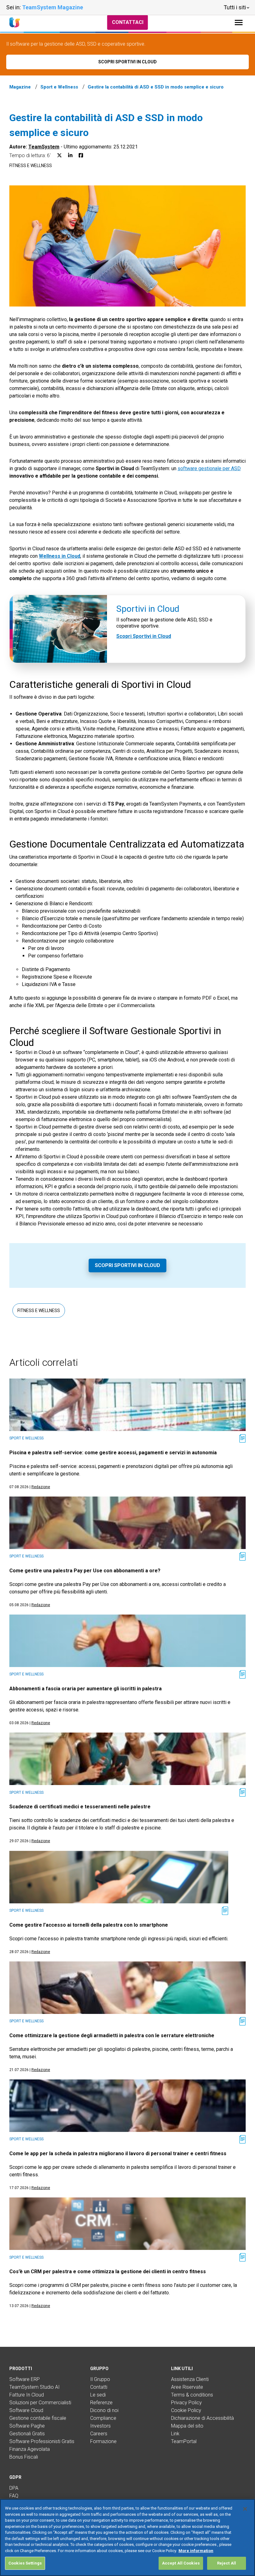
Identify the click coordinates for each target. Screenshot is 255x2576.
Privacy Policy (186, 2403)
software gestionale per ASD (209, 468)
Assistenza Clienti (190, 2379)
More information (196, 2551)
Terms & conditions (192, 2395)
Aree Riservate (187, 2387)
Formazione (103, 2441)
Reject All (227, 2563)
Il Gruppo (100, 2379)
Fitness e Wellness (31, 166)
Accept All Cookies (181, 2563)
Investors (100, 2426)
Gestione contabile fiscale (38, 2418)
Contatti (99, 2387)
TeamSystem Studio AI (35, 2387)
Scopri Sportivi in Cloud (144, 636)
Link (175, 2434)
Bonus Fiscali (24, 2457)
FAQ (14, 2496)
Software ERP (25, 2379)
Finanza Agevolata (30, 2449)
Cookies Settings (25, 2563)
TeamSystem (44, 147)
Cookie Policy (186, 2410)
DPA (14, 2488)
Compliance (103, 2418)
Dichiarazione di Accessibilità (202, 2418)
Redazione (41, 1487)
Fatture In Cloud (27, 2395)
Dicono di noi (104, 2410)
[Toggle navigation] (239, 23)
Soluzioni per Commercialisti (40, 2403)
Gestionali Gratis (27, 2434)
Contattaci (128, 22)
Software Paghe (27, 2426)
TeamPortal (184, 2441)
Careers (99, 2434)
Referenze (101, 2403)
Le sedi (98, 2395)
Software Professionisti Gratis (42, 2441)
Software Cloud (26, 2410)
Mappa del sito (187, 2426)
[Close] (245, 2509)
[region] (127, 2537)
